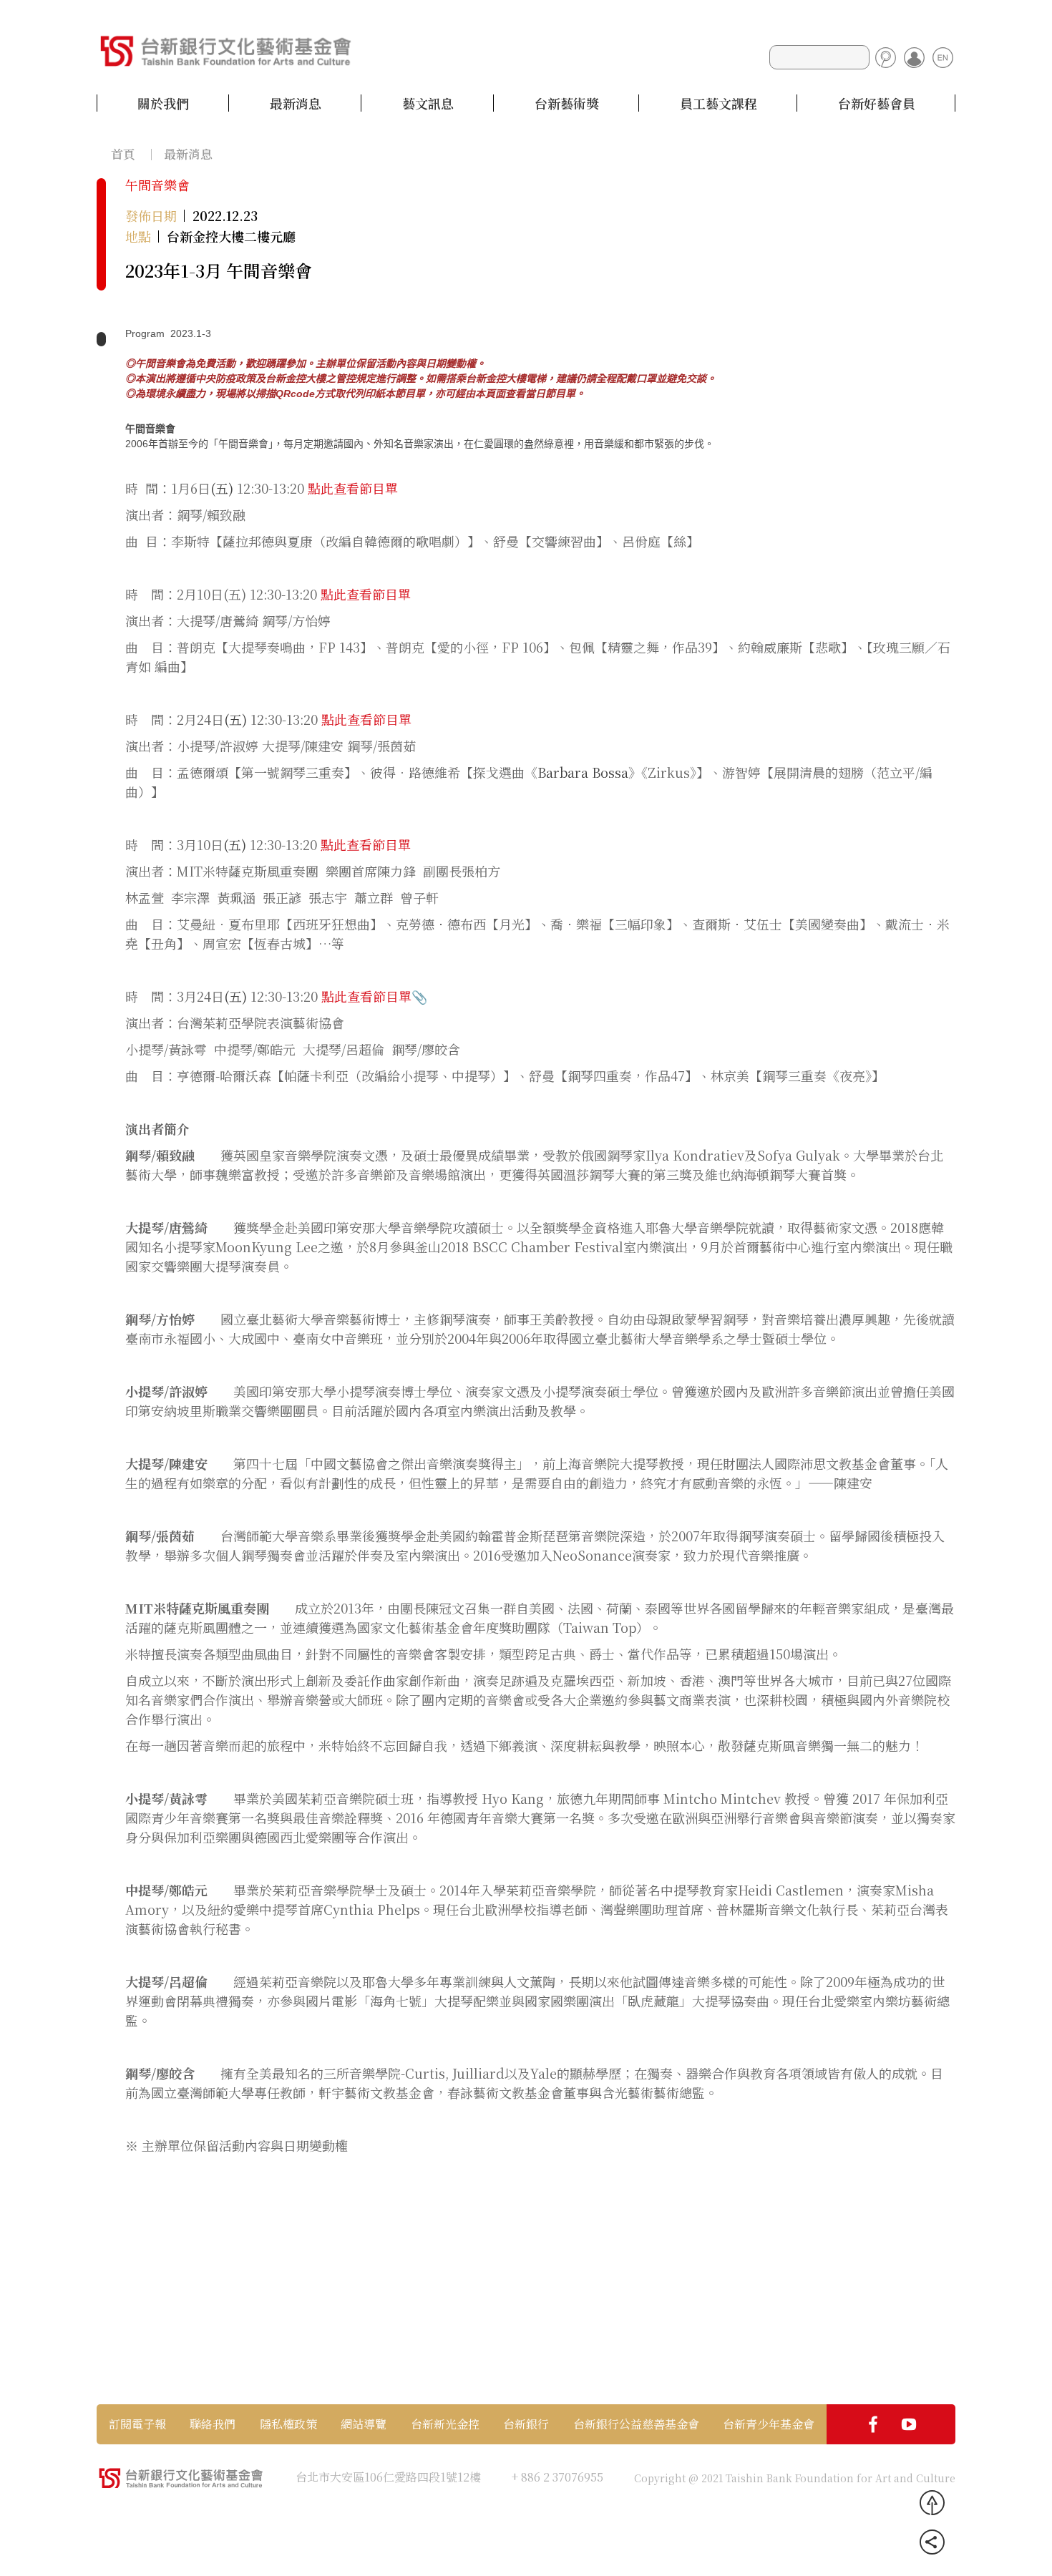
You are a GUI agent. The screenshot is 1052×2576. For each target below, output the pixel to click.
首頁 (123, 153)
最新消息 (296, 103)
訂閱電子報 (137, 2424)
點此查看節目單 (353, 488)
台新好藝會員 (877, 103)
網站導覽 (364, 2424)
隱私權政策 (288, 2424)
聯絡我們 (213, 2424)
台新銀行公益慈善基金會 (636, 2424)
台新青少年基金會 (769, 2424)
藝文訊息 (428, 103)
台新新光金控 (445, 2424)
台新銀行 (526, 2424)
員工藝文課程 (719, 103)
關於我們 (163, 103)
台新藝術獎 (567, 103)
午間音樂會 (157, 185)
